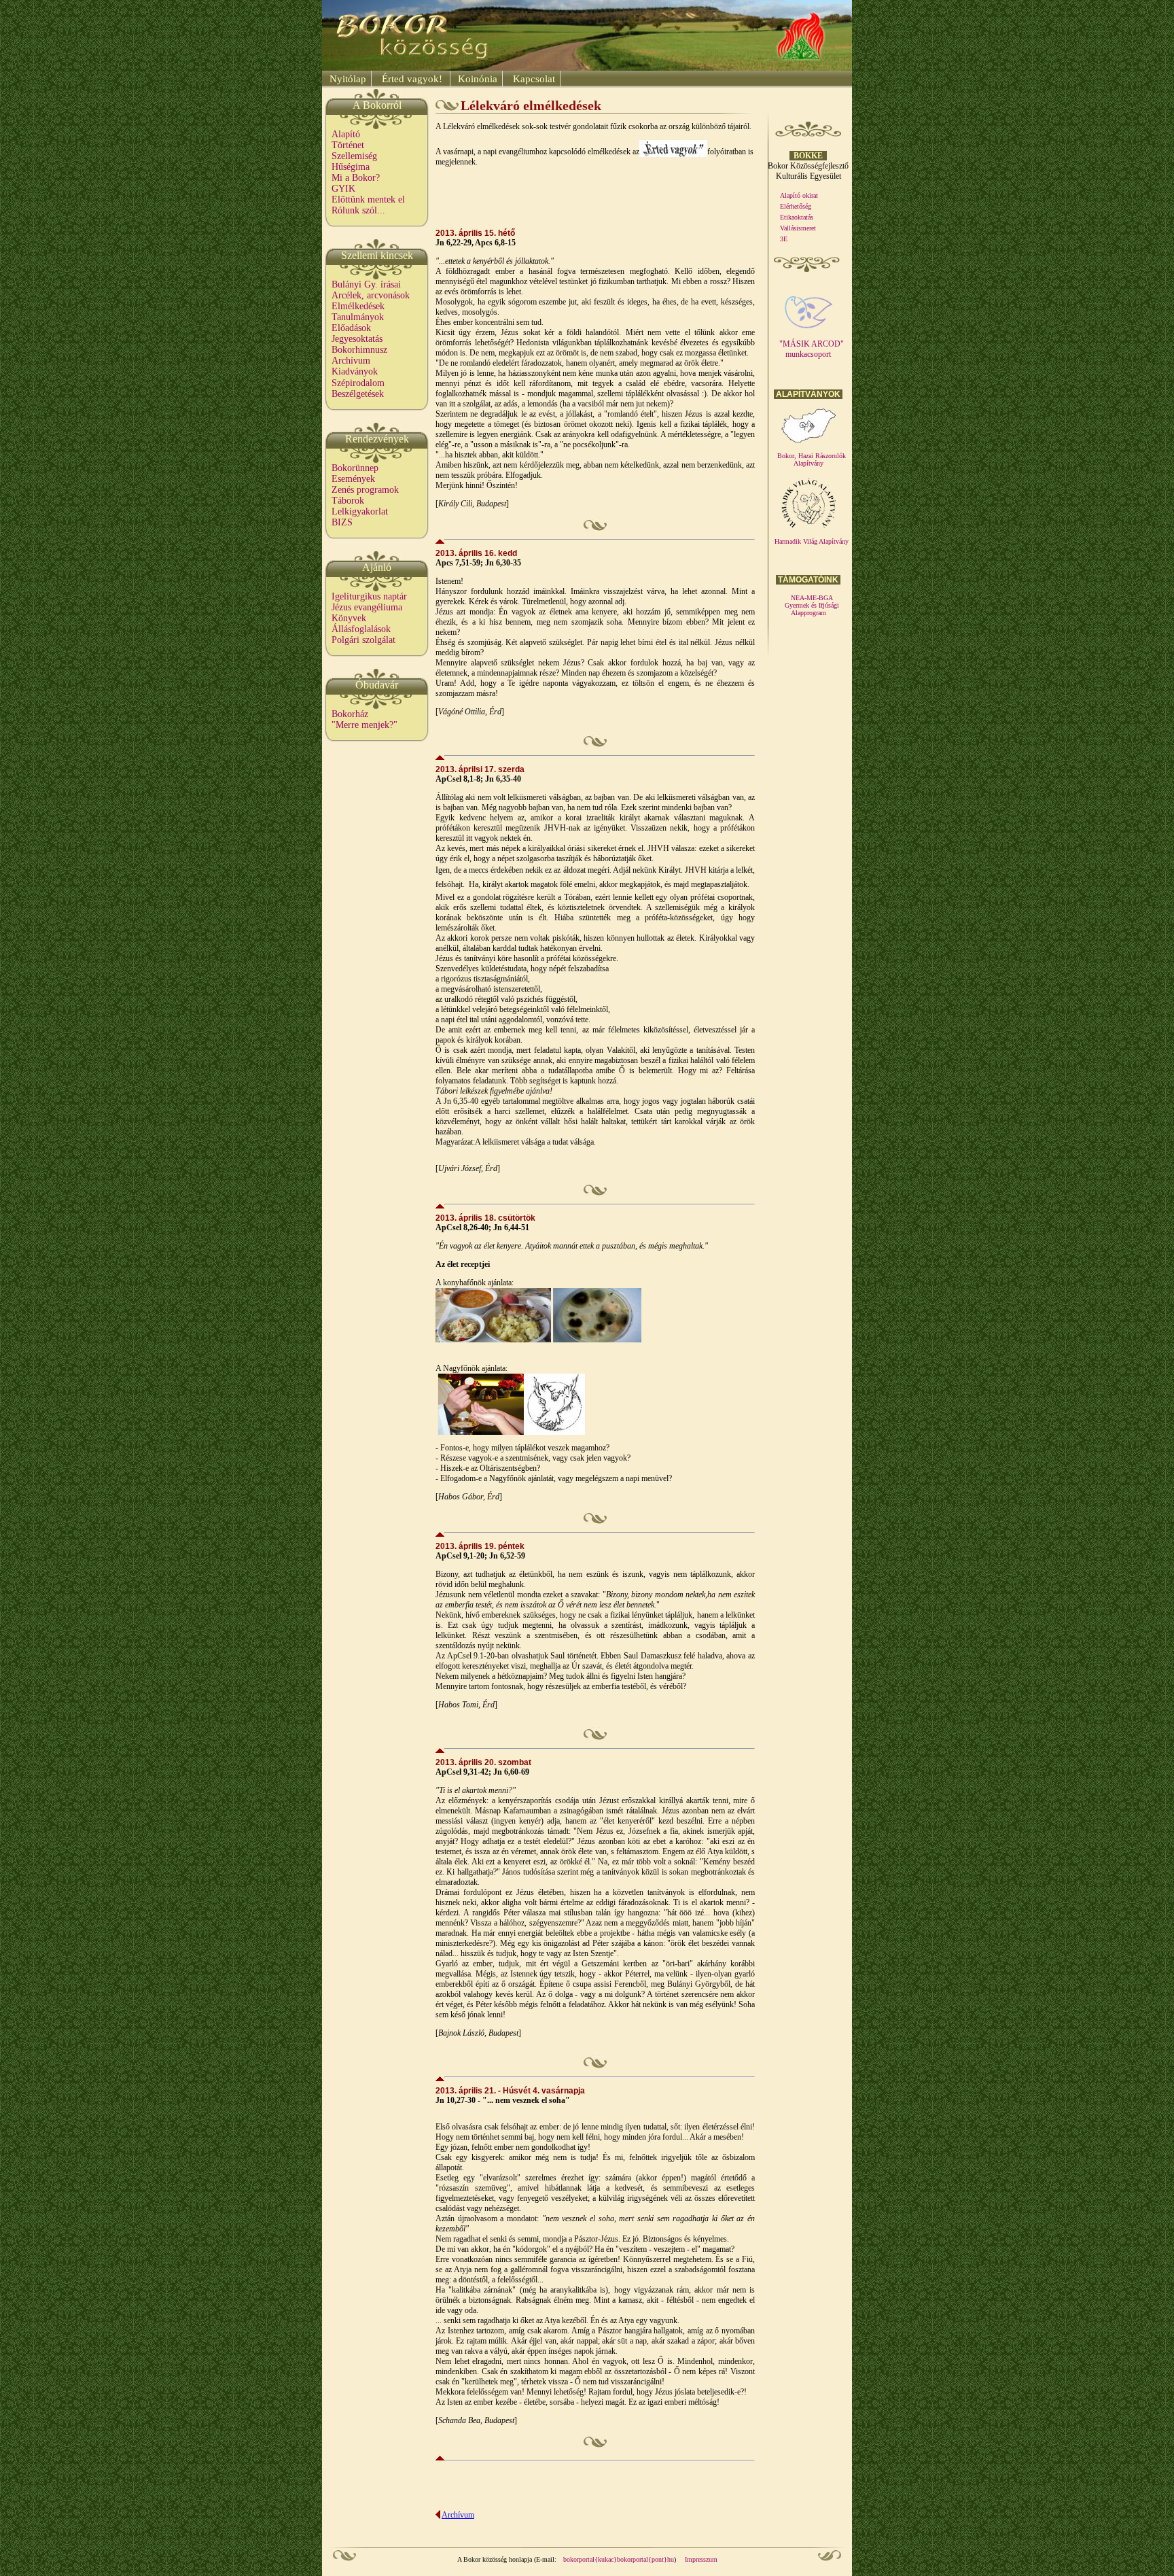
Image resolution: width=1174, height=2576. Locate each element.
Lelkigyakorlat (360, 511)
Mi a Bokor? (356, 178)
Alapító (346, 134)
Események (353, 479)
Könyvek (349, 618)
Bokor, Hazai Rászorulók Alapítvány (812, 459)
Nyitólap (346, 79)
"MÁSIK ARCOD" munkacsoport (812, 349)
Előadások (351, 328)
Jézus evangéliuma (367, 607)
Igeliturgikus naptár (369, 596)
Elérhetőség (796, 206)
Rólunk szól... (358, 210)
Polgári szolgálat (363, 640)
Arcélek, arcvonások (371, 295)
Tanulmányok (358, 317)
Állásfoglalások (361, 629)
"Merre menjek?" (364, 725)
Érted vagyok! (412, 79)
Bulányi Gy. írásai (366, 284)
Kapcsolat (533, 79)
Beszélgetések (358, 394)
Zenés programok (365, 490)
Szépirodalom (358, 383)
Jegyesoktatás (357, 339)
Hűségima (351, 167)
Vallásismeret (798, 228)
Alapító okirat (799, 195)
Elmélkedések (358, 306)
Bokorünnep (355, 468)
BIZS (342, 522)
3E (784, 239)
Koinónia (476, 79)
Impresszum (701, 2559)
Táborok (348, 501)
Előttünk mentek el (368, 199)
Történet (348, 145)
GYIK (343, 189)
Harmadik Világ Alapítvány (812, 541)
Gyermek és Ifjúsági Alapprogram (812, 609)
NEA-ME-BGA (812, 598)
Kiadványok (355, 371)
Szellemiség (354, 156)
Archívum (351, 361)
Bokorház (350, 714)
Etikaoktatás (797, 217)
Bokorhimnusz (359, 350)
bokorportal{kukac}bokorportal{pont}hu (619, 2559)
